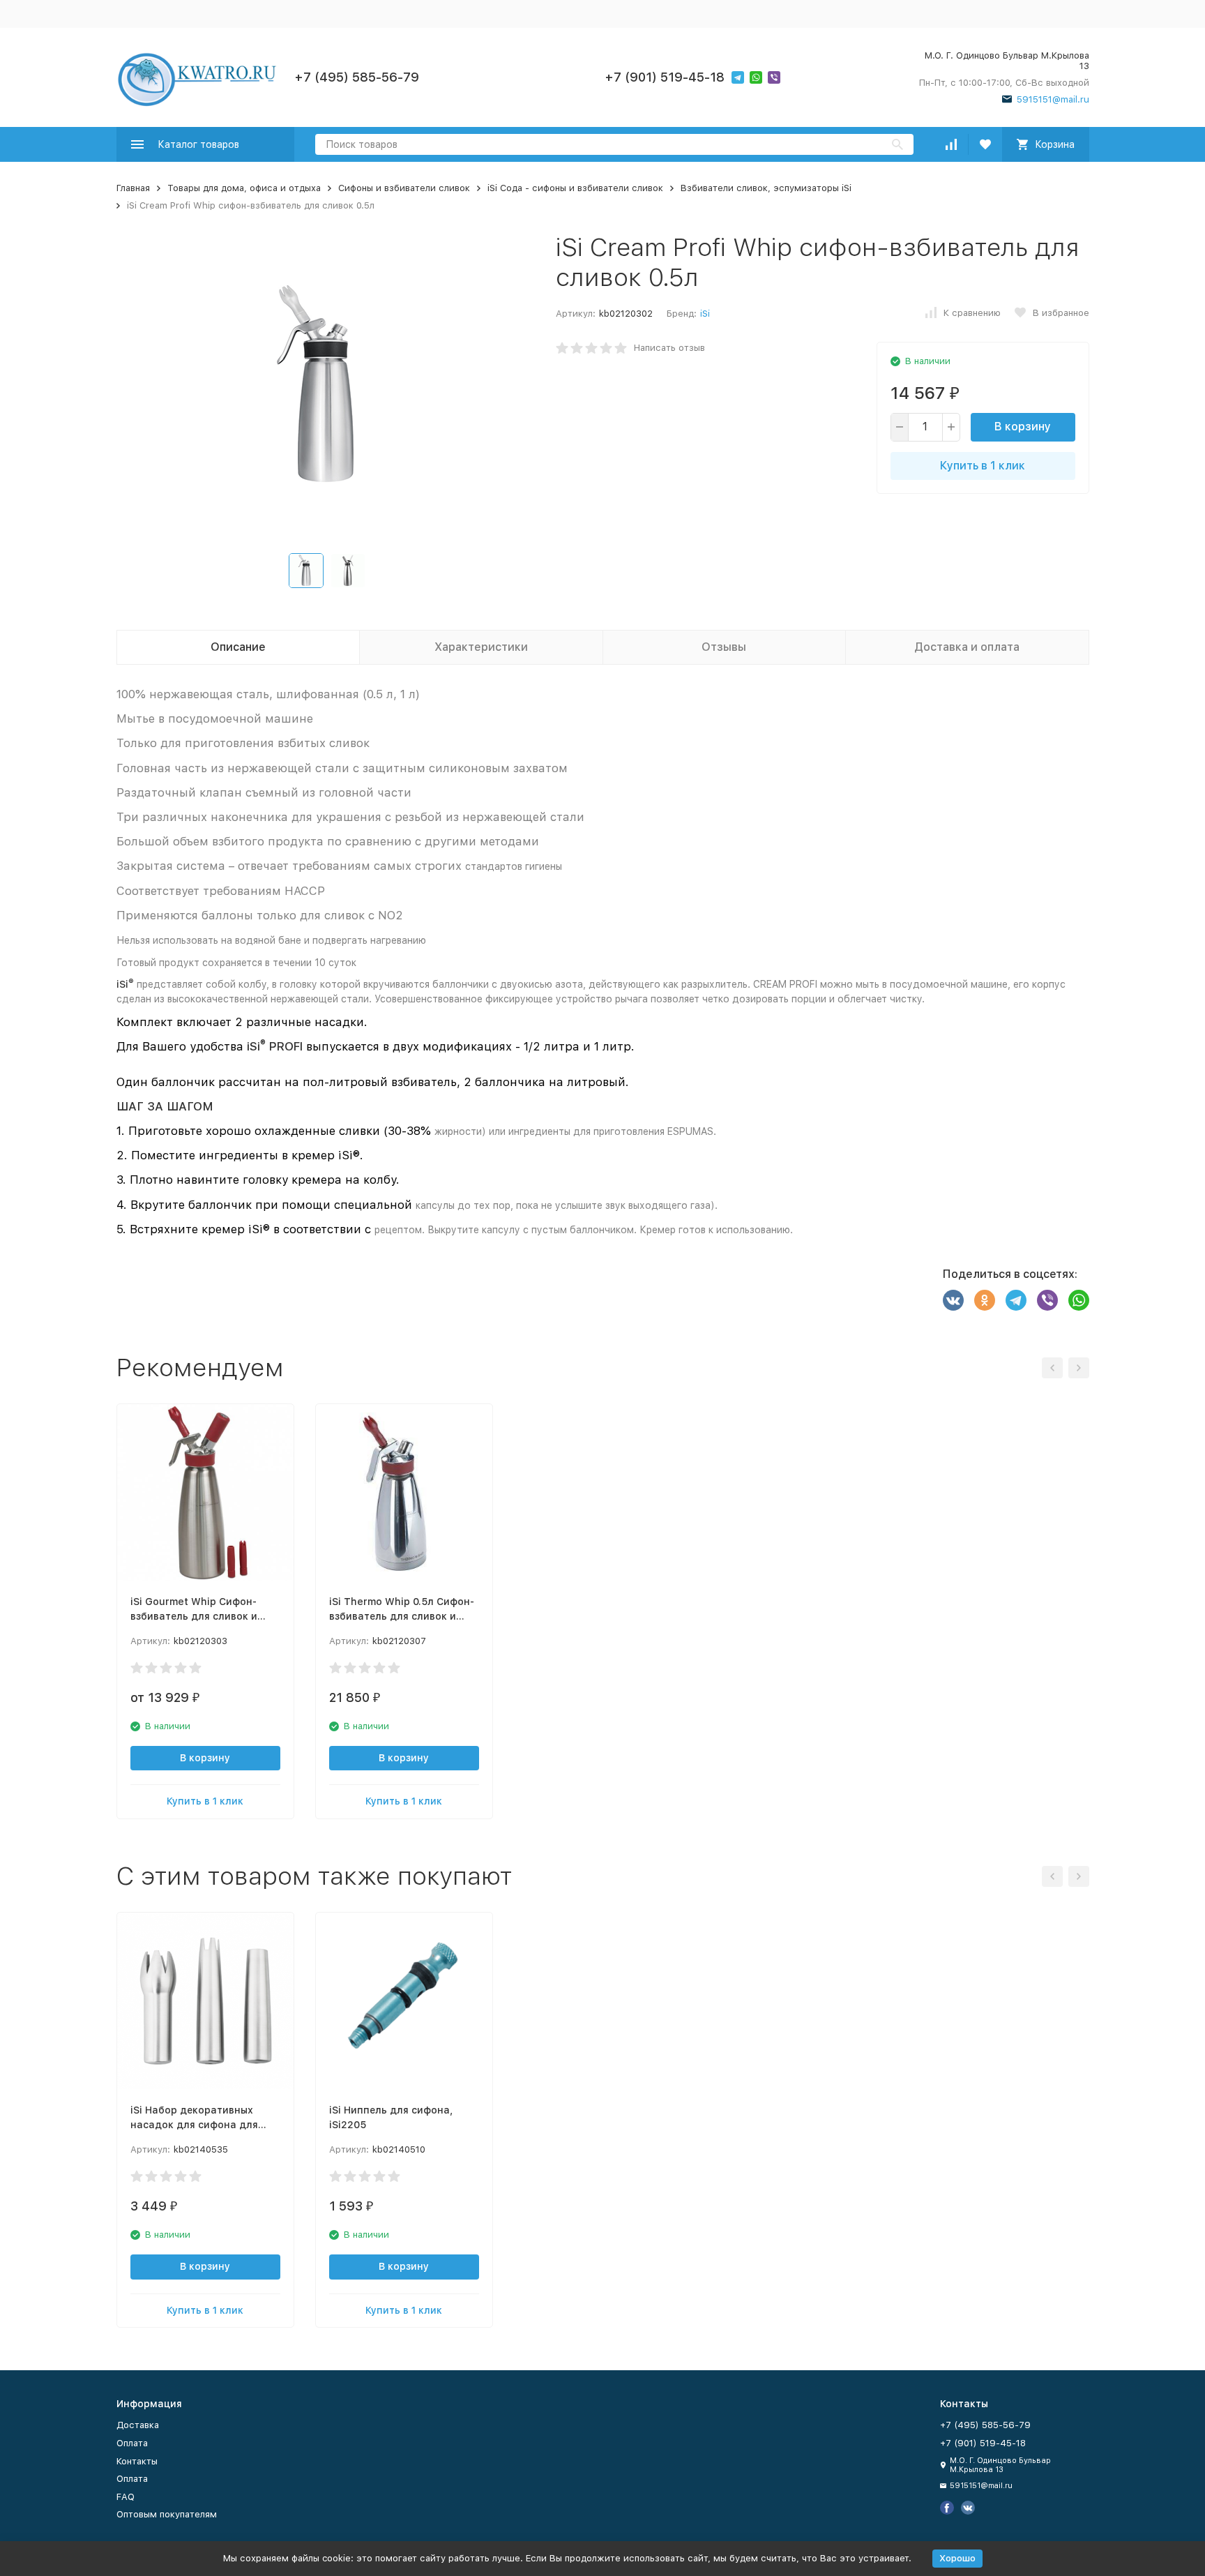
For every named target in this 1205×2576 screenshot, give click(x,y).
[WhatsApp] (1079, 1300)
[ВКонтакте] (953, 1300)
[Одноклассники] (985, 1300)
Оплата (132, 2443)
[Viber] (1047, 1300)
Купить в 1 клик (983, 466)
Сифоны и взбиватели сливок (404, 188)
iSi (705, 314)
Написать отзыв (669, 348)
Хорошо (957, 2558)
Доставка (138, 2425)
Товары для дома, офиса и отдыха (244, 188)
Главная (133, 188)
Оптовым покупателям (167, 2514)
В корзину (1023, 427)
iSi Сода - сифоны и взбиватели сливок (575, 188)
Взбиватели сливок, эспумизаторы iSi (766, 188)
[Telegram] (1016, 1300)
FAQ (126, 2497)
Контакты (137, 2461)
